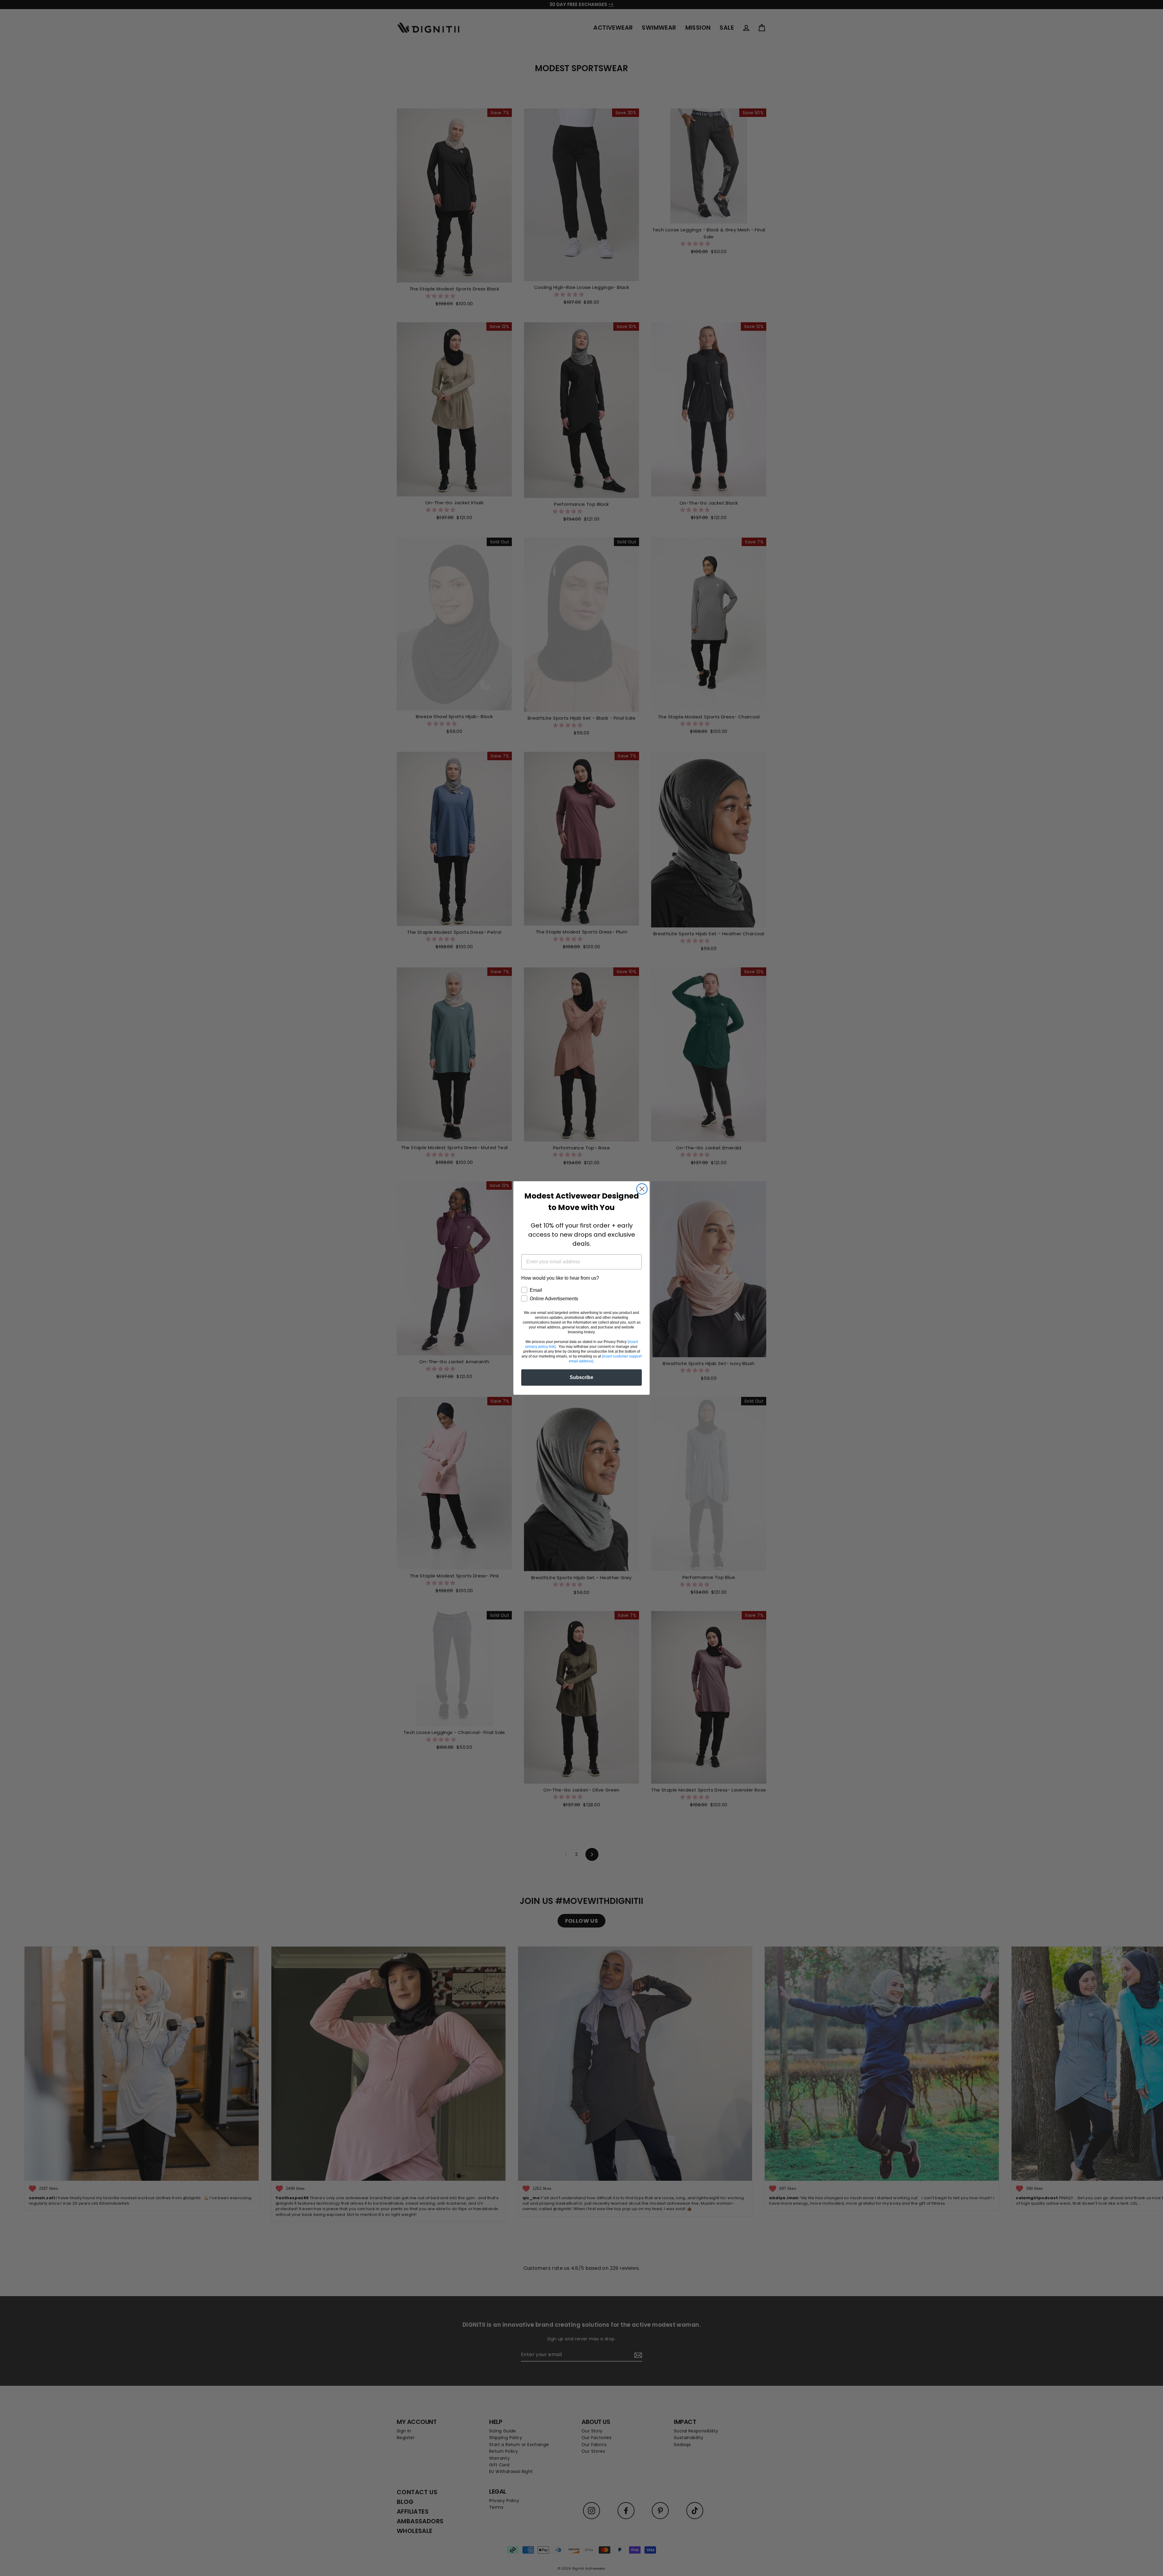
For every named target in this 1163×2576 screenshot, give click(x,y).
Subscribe (581, 1377)
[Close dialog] (642, 1189)
